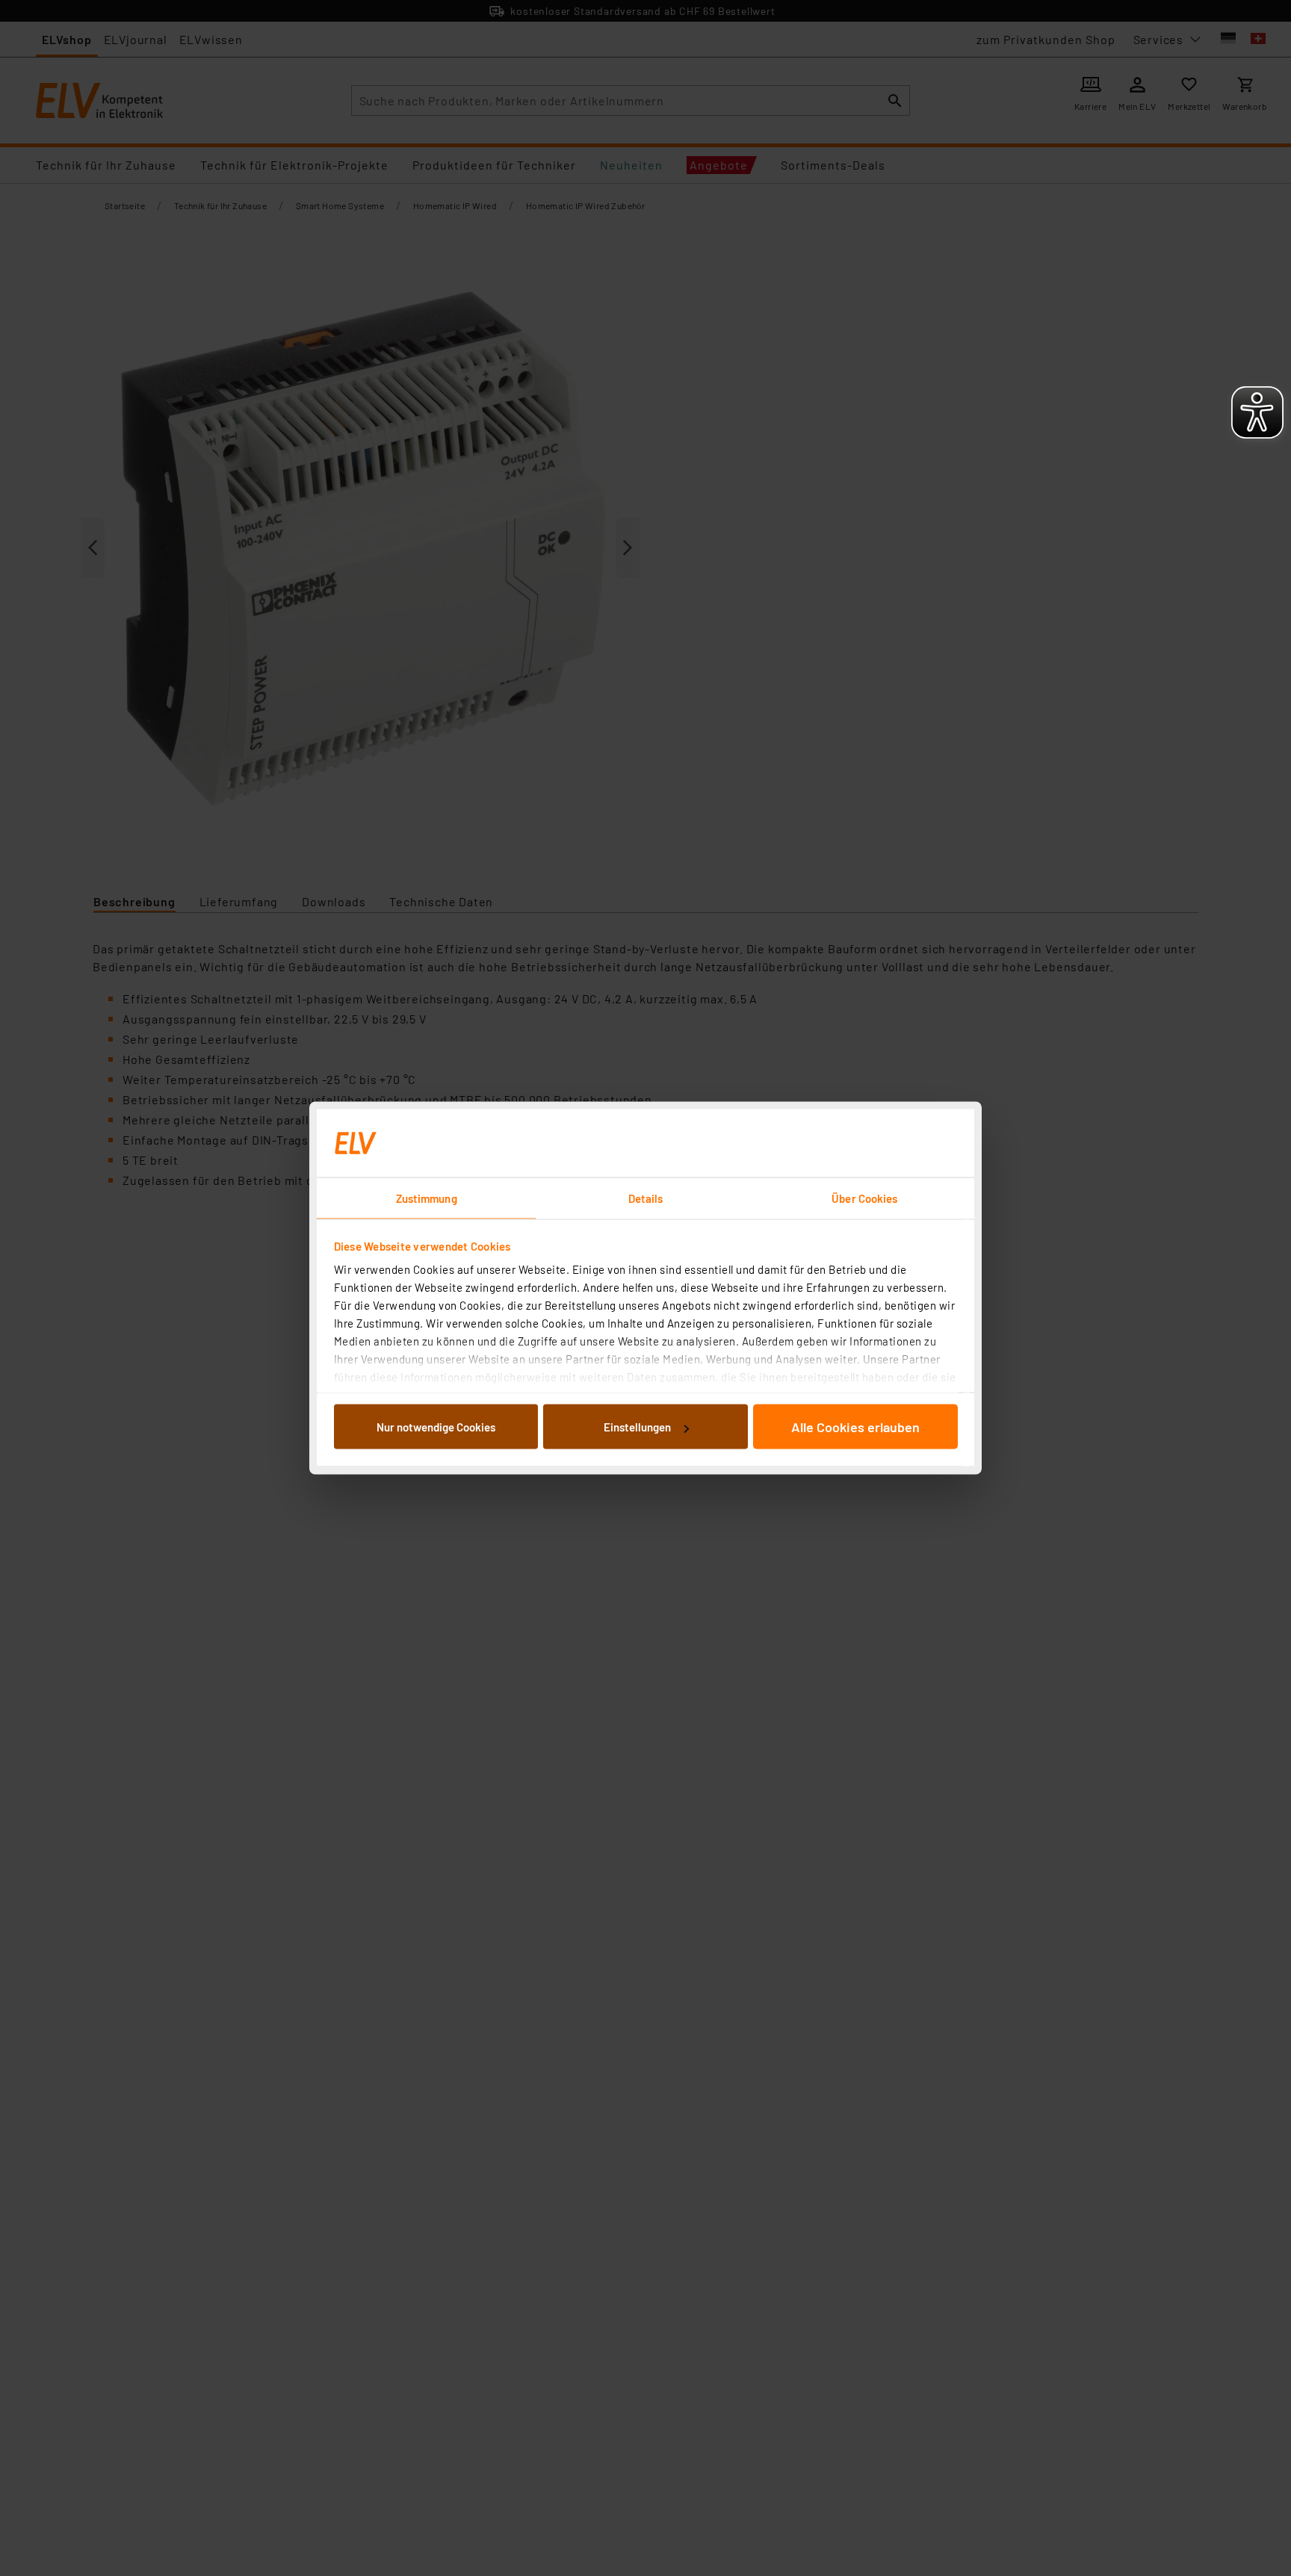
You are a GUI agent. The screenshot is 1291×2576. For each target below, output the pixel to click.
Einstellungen (637, 1427)
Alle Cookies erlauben (855, 1427)
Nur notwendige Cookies (436, 1427)
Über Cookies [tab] (864, 1198)
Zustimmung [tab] (427, 1198)
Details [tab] (646, 1198)
